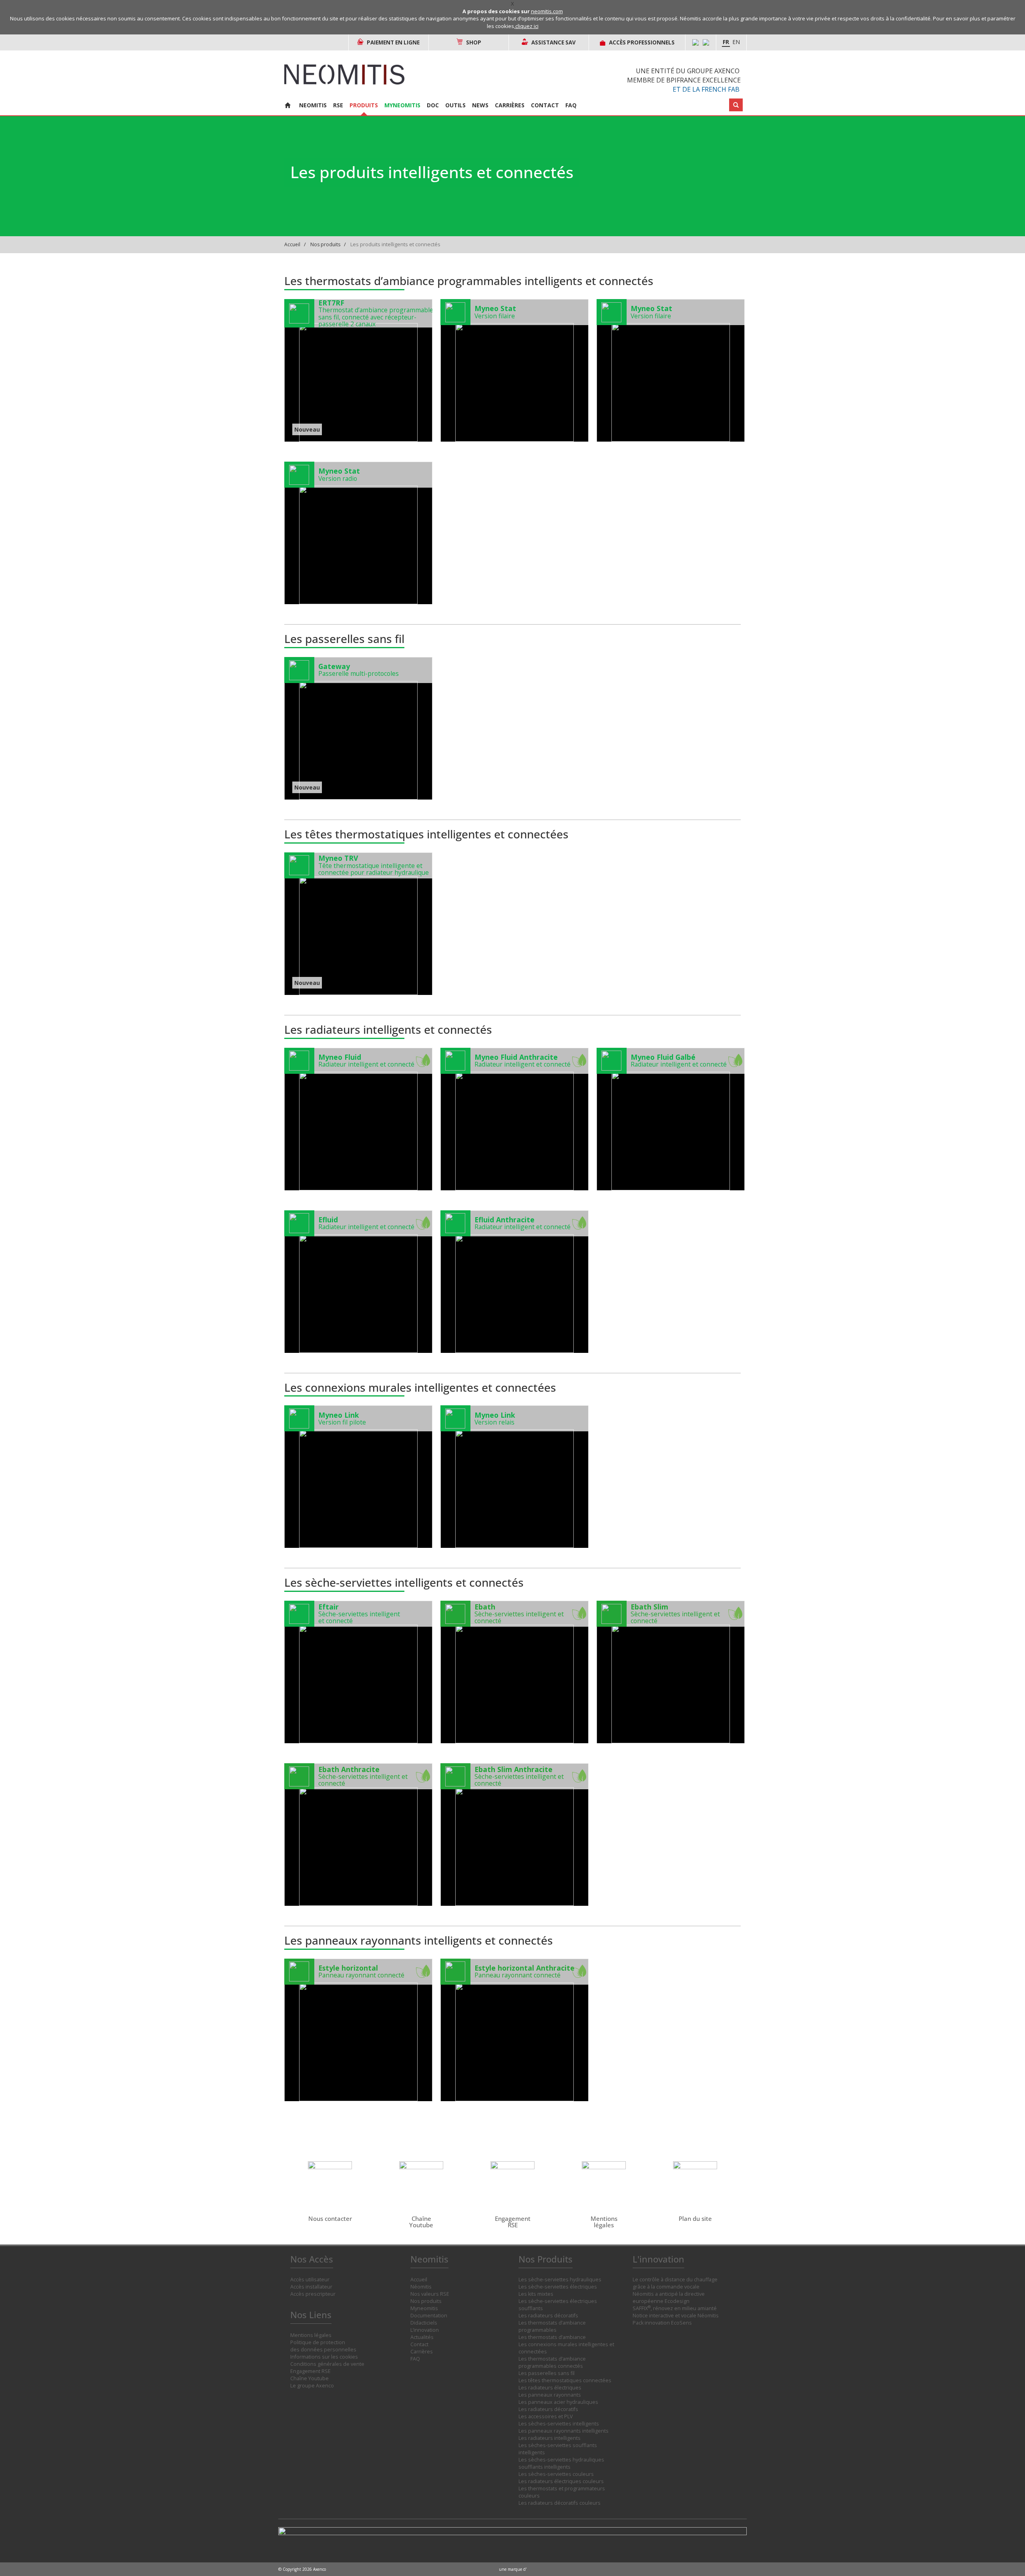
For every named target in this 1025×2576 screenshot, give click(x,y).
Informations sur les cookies (324, 2357)
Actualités (422, 2337)
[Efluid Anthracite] (515, 1282)
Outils (455, 105)
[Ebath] (515, 1672)
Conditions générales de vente (327, 2364)
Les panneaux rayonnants (550, 2395)
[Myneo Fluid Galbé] (671, 1119)
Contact (545, 105)
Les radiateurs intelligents (550, 2438)
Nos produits (325, 244)
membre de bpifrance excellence (684, 80)
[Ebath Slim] (671, 1672)
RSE (338, 105)
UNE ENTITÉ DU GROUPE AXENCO (688, 71)
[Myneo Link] (358, 1477)
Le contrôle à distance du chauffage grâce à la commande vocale (675, 2283)
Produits (364, 105)
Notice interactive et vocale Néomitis (676, 2316)
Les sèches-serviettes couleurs (556, 2474)
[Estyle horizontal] (358, 2030)
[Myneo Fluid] (358, 1119)
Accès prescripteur (313, 2294)
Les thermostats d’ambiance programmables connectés (552, 2362)
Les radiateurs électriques (550, 2388)
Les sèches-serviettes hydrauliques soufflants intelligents (561, 2463)
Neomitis (313, 105)
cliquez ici (527, 26)
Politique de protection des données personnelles (323, 2346)
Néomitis (421, 2287)
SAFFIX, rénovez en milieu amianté (675, 2308)
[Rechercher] (736, 105)
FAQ (571, 105)
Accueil (292, 244)
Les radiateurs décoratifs (548, 2316)
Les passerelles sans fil (547, 2373)
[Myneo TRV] (358, 924)
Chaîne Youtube (310, 2378)
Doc (433, 105)
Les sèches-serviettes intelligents (559, 2424)
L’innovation (425, 2330)
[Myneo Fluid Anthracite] (515, 1119)
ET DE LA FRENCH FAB (706, 89)
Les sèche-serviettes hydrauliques (560, 2280)
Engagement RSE (311, 2371)
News (480, 105)
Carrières (510, 105)
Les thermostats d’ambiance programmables (552, 2326)
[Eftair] (358, 1672)
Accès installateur (311, 2287)
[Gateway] (358, 728)
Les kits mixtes (536, 2294)
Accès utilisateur (310, 2280)
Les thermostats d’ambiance (552, 2337)
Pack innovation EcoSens (662, 2323)
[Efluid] (358, 1282)
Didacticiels (424, 2323)
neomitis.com (547, 11)
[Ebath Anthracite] (358, 1835)
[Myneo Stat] (515, 370)
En (736, 42)
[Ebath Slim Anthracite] (515, 1835)
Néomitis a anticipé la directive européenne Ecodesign (669, 2298)
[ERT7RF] (358, 370)
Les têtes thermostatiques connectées (565, 2380)
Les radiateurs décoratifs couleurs (560, 2503)
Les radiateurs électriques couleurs (561, 2481)
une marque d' (513, 2569)
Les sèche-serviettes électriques (558, 2287)
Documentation (429, 2316)
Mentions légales (311, 2335)
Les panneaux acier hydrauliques (558, 2402)
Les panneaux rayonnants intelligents (564, 2431)
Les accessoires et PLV (546, 2416)
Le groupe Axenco (312, 2386)
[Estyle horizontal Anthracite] (515, 2030)
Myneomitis (402, 105)
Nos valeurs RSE (430, 2294)
